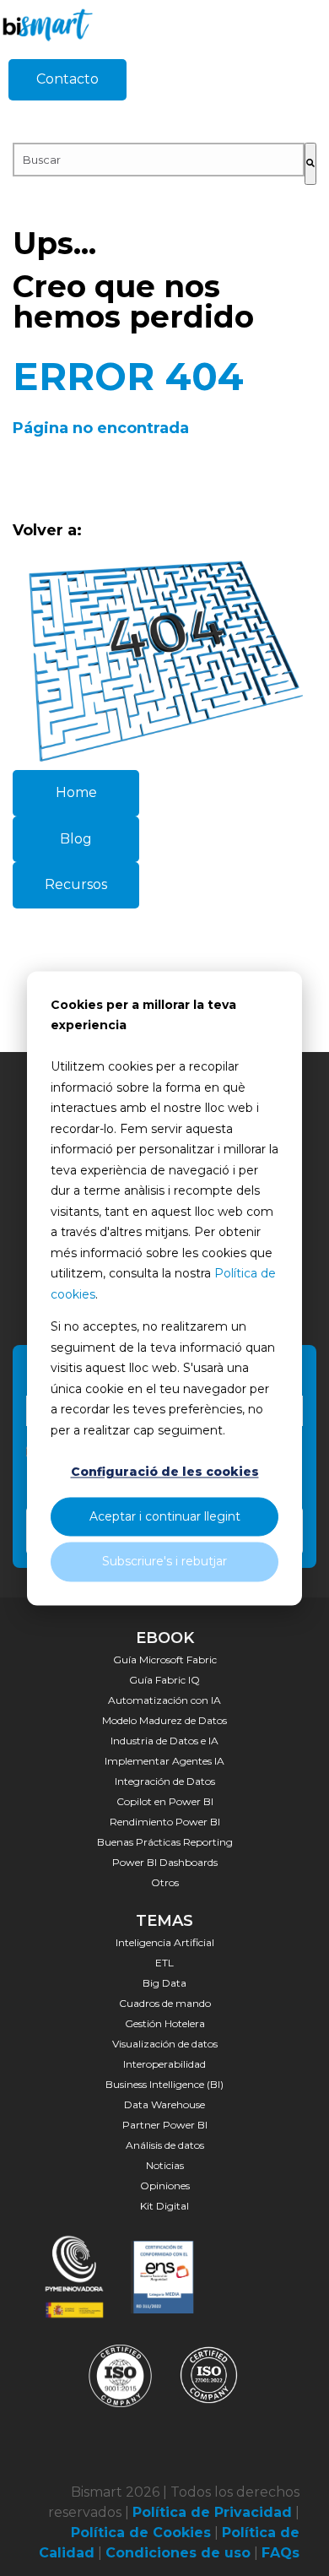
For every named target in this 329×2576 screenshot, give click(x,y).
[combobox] (159, 160)
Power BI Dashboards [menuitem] (165, 1862)
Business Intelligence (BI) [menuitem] (164, 2084)
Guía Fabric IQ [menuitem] (164, 1680)
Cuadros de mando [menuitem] (165, 2003)
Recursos (76, 884)
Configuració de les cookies (165, 1472)
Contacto (67, 79)
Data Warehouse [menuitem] (164, 2104)
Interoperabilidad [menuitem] (164, 2064)
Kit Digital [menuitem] (164, 2206)
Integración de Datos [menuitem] (165, 1781)
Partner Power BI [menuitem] (165, 2125)
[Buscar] (310, 164)
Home (76, 792)
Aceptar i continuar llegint (165, 1517)
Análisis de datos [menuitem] (165, 2145)
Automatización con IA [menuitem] (164, 1700)
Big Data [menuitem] (164, 1983)
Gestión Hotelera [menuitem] (165, 2023)
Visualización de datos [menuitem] (165, 2044)
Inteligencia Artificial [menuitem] (165, 1942)
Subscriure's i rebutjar (164, 1562)
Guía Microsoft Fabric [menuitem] (165, 1659)
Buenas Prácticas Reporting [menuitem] (165, 1842)
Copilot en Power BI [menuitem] (165, 1801)
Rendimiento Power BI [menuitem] (165, 1822)
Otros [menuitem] (165, 1882)
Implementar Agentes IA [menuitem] (164, 1761)
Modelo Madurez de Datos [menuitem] (164, 1720)
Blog (76, 839)
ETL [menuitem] (164, 1963)
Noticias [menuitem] (165, 2165)
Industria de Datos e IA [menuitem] (164, 1741)
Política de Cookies (141, 2533)
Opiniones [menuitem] (165, 2186)
